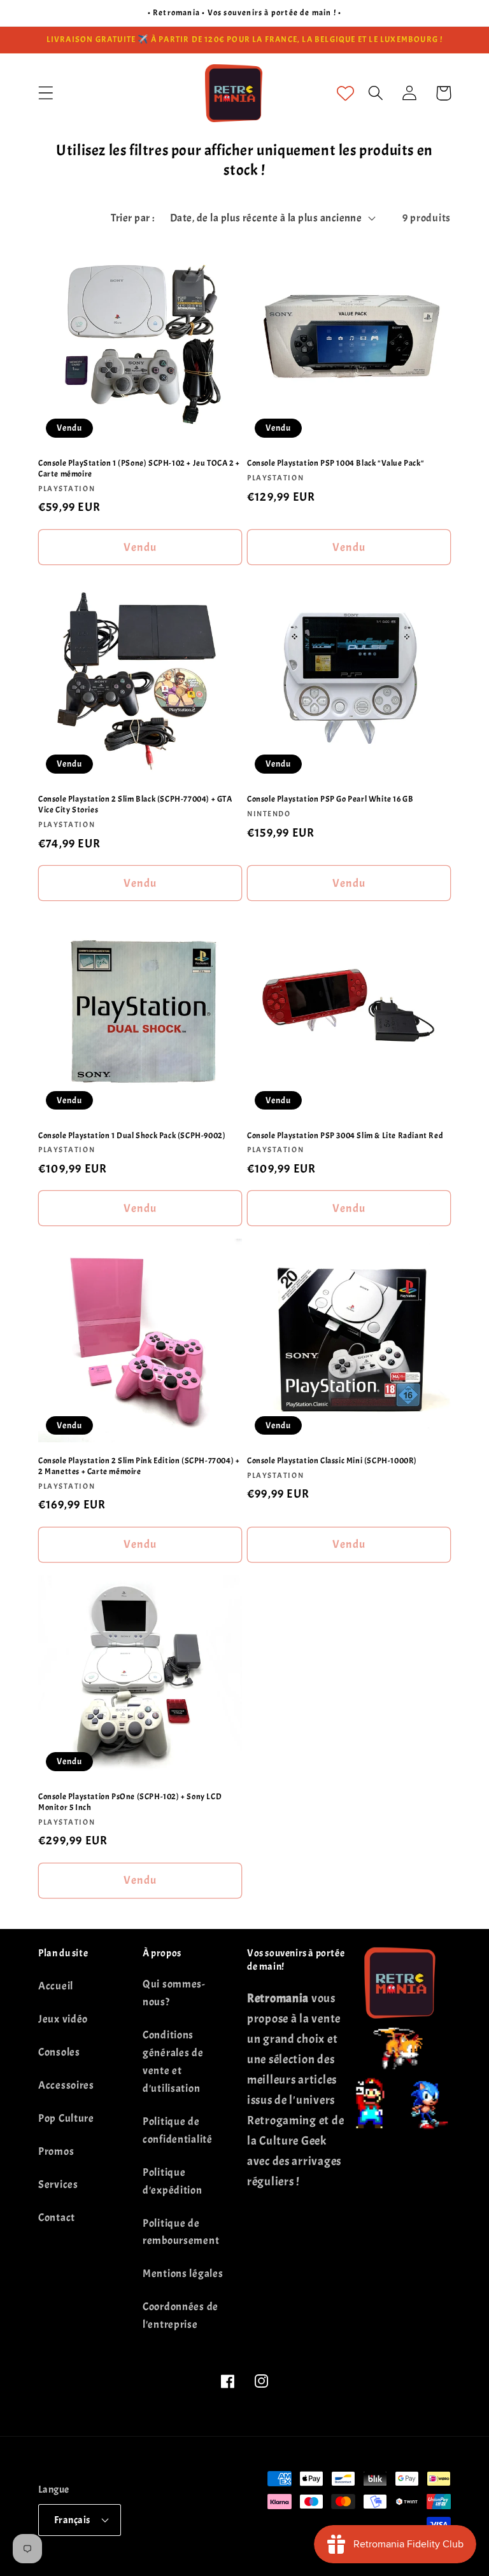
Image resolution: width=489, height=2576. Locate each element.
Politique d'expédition (173, 2181)
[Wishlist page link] (345, 93)
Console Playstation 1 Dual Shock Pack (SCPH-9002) (132, 1136)
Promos (56, 2151)
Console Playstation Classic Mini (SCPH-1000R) (332, 1461)
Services (58, 2184)
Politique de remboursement (181, 2232)
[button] (46, 93)
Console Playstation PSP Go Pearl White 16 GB (330, 799)
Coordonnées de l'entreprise (181, 2315)
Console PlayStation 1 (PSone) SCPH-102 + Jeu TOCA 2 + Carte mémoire (139, 469)
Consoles (59, 2052)
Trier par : (133, 218)
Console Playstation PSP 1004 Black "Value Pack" (336, 463)
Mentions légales (183, 2273)
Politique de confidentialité (178, 2130)
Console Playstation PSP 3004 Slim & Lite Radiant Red (345, 1136)
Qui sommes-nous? (174, 1993)
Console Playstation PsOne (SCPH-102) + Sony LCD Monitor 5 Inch (130, 1802)
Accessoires (66, 2085)
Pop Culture (66, 2118)
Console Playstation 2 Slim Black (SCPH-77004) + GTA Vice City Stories (135, 804)
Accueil (56, 1986)
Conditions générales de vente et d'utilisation (173, 2062)
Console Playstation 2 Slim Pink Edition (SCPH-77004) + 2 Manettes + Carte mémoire (139, 1466)
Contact (57, 2217)
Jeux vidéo (63, 2019)
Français (72, 2520)
